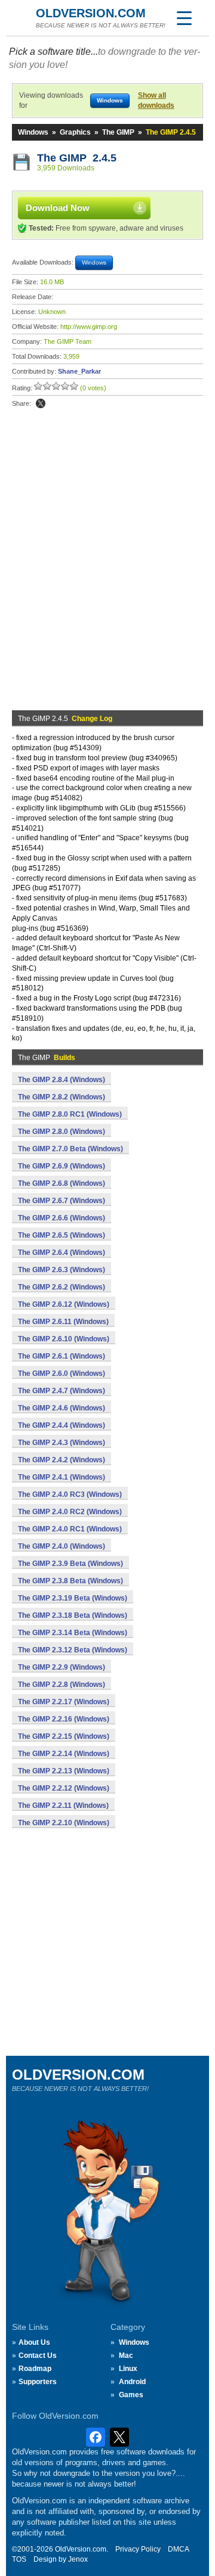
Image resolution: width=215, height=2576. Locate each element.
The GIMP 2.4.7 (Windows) (62, 1391)
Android (132, 2382)
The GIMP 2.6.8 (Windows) (62, 1183)
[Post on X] (41, 403)
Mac (126, 2356)
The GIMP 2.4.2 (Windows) (62, 1460)
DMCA (179, 2549)
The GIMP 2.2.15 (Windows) (64, 1736)
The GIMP (118, 132)
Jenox (78, 2559)
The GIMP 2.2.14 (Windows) (64, 1754)
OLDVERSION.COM (91, 13)
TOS (19, 2559)
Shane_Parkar (79, 371)
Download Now (58, 208)
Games (131, 2395)
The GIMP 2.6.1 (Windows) (62, 1356)
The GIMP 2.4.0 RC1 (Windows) (70, 1529)
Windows (33, 132)
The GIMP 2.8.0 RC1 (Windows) (70, 1114)
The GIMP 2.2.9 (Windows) (62, 1667)
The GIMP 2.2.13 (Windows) (64, 1771)
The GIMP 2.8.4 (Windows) (62, 1080)
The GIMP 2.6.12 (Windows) (64, 1304)
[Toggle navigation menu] (184, 18)
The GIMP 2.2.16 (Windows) (64, 1719)
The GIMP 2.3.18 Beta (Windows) (73, 1615)
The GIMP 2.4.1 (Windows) (62, 1477)
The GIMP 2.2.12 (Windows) (64, 1788)
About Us (34, 2342)
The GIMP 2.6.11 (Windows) (63, 1322)
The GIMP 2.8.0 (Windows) (62, 1132)
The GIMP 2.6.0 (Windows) (62, 1374)
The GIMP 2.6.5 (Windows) (62, 1235)
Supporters (38, 2382)
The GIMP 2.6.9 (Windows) (62, 1166)
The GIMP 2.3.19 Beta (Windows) (73, 1598)
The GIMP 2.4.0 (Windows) (62, 1546)
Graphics (75, 132)
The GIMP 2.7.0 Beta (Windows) (70, 1149)
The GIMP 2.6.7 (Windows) (62, 1201)
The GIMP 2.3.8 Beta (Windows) (70, 1581)
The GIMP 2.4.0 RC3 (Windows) (70, 1494)
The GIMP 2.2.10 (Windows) (64, 1823)
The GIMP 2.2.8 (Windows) (62, 1685)
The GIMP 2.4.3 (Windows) (62, 1443)
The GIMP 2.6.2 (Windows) (62, 1287)
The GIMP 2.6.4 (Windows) (62, 1253)
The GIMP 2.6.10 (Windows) (64, 1339)
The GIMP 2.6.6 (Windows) (62, 1218)
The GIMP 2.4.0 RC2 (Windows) (70, 1512)
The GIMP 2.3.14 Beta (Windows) (73, 1633)
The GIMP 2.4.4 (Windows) (62, 1425)
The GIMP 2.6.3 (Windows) (62, 1270)
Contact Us (38, 2356)
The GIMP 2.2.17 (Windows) (64, 1702)
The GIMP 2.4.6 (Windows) (62, 1408)
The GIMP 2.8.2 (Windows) (62, 1097)
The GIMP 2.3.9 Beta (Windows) (70, 1564)
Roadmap (35, 2369)
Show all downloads (156, 100)
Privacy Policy (138, 2549)
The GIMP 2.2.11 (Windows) (63, 1806)
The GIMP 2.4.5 (77, 158)
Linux (128, 2369)
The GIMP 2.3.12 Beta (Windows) (73, 1650)
